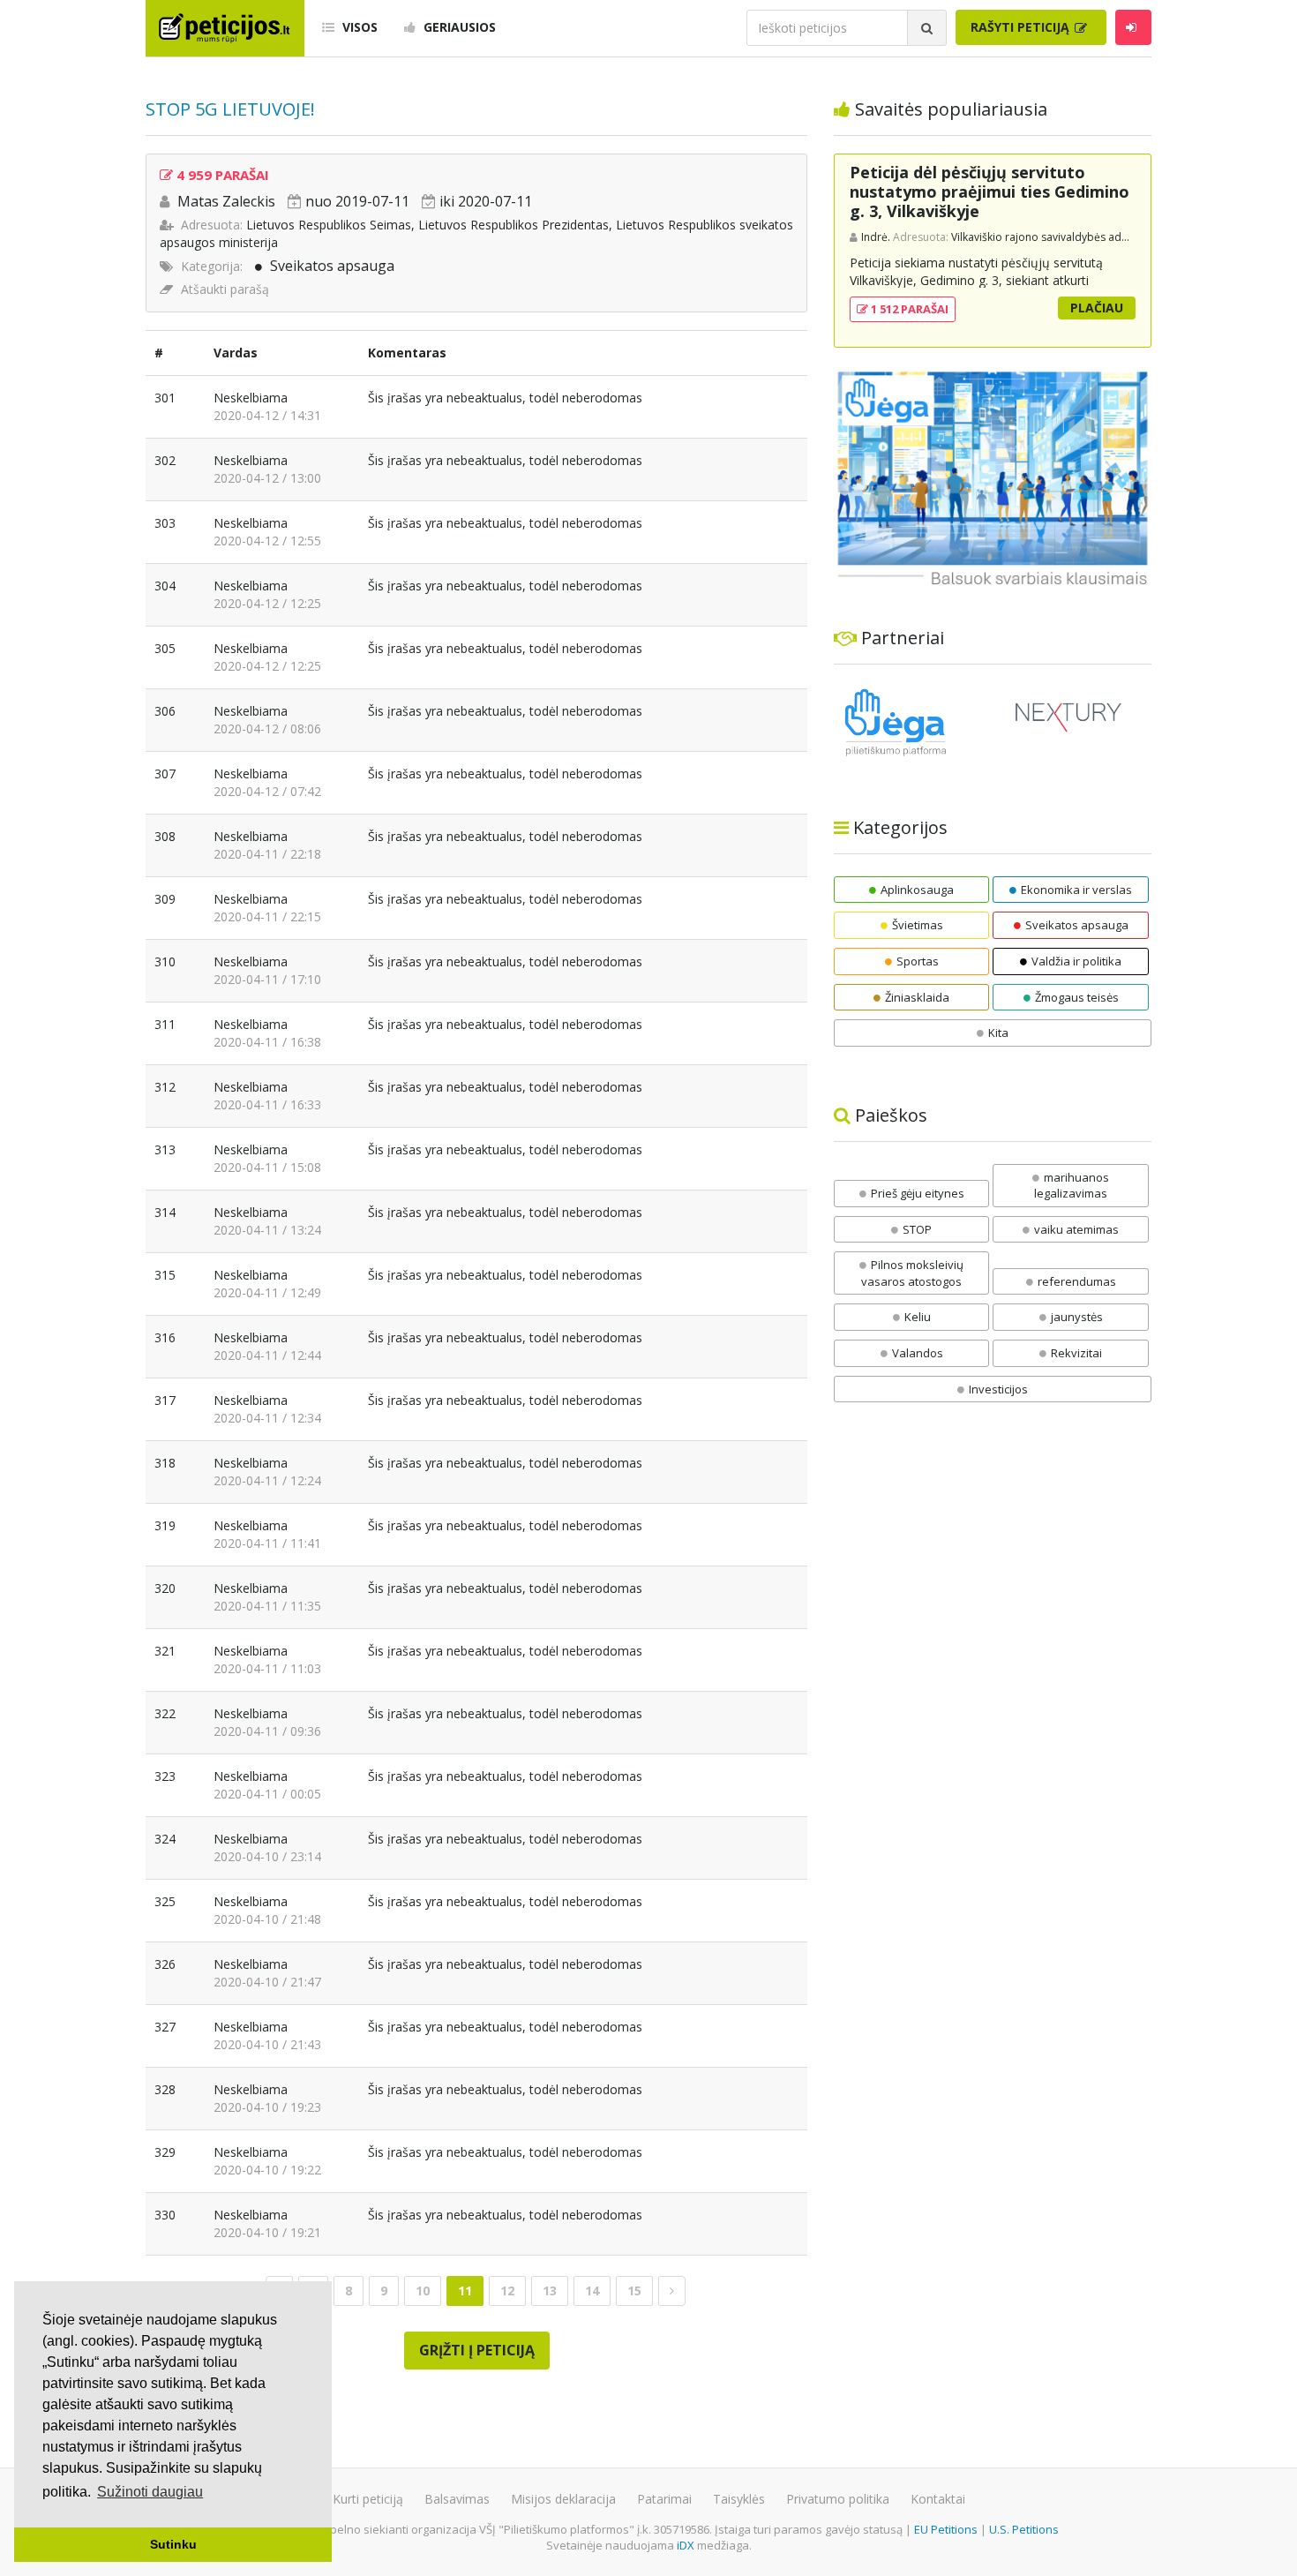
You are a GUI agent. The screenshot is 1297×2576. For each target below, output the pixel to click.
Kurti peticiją (368, 2499)
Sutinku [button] (173, 2544)
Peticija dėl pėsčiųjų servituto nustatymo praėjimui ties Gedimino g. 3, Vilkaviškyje (990, 191)
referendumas (1077, 1281)
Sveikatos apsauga (332, 266)
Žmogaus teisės (1077, 997)
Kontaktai (938, 2499)
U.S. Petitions (1024, 2529)
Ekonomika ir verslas (1076, 890)
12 (507, 2291)
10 (423, 2291)
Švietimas (918, 925)
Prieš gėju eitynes (918, 1193)
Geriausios (458, 27)
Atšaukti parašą (225, 289)
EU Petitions (946, 2529)
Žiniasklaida (917, 997)
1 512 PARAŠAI (908, 309)
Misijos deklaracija (563, 2499)
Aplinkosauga (917, 890)
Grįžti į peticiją (477, 2350)
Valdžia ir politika (1076, 961)
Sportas (918, 961)
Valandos (918, 1353)
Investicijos (998, 1389)
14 (592, 2291)
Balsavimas (457, 2499)
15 (634, 2291)
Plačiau (1097, 308)
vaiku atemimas (1076, 1229)
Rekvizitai (1076, 1353)
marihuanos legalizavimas (1072, 1186)
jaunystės (1077, 1317)
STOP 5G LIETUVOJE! (230, 109)
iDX (686, 2545)
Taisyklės (739, 2499)
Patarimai (664, 2499)
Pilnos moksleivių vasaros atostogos (912, 1273)
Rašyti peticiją (1022, 27)
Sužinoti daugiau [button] (150, 2492)
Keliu (918, 1317)
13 (550, 2291)
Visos (358, 27)
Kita (998, 1033)
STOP (917, 1229)
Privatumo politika (838, 2499)
